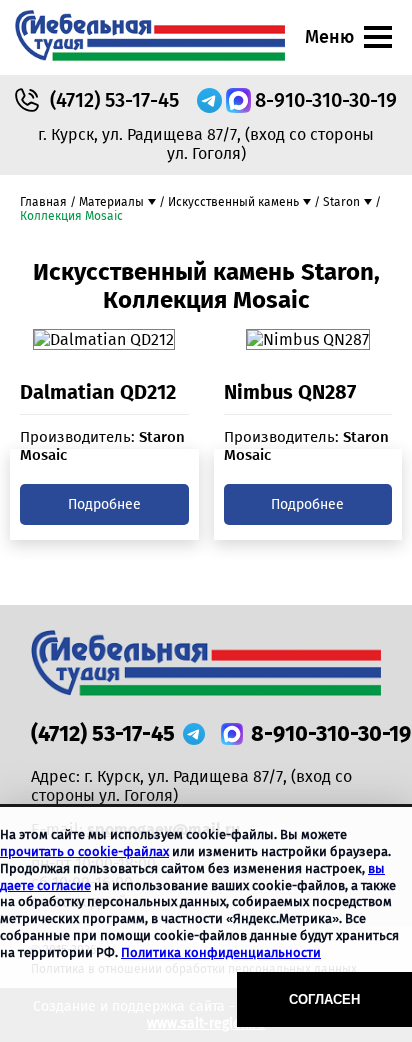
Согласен (324, 999)
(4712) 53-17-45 (103, 733)
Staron (341, 202)
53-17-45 (114, 100)
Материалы (111, 202)
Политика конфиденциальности (221, 952)
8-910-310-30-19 (326, 100)
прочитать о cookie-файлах (84, 851)
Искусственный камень (233, 202)
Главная (43, 202)
